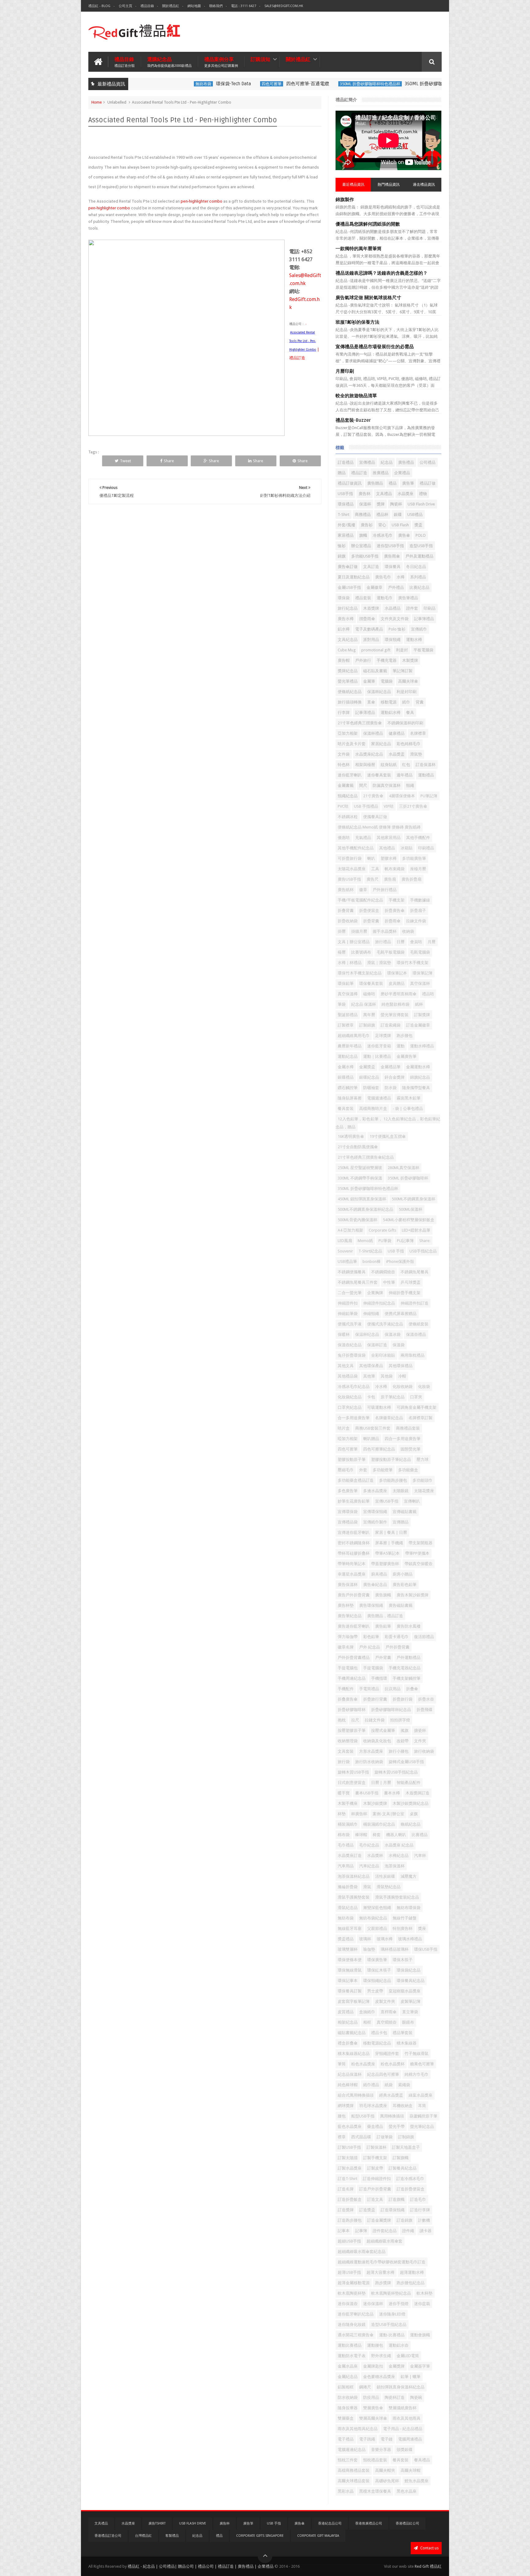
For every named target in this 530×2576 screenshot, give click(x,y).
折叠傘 (412, 1689)
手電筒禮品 (369, 1689)
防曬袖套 (371, 1088)
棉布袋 (344, 1835)
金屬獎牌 (397, 2366)
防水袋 (391, 1088)
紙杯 (419, 1004)
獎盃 (418, 525)
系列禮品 (418, 577)
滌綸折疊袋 (348, 1887)
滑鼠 (367, 1887)
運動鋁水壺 (399, 2345)
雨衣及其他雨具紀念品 (358, 2429)
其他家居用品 (389, 838)
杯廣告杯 (359, 1814)
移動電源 (389, 702)
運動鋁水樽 (391, 713)
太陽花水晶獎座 (352, 869)
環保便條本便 (350, 1960)
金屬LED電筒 (408, 2356)
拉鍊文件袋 (416, 921)
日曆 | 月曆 (381, 1783)
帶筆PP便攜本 (417, 1553)
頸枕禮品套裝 (375, 2460)
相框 (367, 2022)
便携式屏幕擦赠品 (401, 1314)
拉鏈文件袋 (375, 1720)
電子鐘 (387, 2439)
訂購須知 (260, 59)
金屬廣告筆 (407, 1056)
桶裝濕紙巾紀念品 (379, 1824)
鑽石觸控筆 (348, 1088)
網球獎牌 (346, 2106)
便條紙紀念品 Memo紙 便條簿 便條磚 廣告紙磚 (379, 827)
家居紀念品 (381, 744)
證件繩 (408, 2231)
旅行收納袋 (424, 1751)
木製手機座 (348, 1803)
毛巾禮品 (346, 1845)
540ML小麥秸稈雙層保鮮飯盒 (409, 1220)
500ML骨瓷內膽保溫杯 (357, 1220)
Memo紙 (365, 1241)
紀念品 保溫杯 (364, 1004)
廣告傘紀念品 (375, 1585)
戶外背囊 (383, 1658)
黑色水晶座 (407, 2491)
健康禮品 (397, 733)
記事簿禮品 (424, 619)
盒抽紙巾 (367, 2012)
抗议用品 (393, 1689)
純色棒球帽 (348, 2085)
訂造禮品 (346, 462)
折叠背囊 (346, 911)
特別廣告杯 (403, 1928)
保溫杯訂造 (377, 1345)
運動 (401, 1046)
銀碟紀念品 (369, 1077)
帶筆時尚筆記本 (352, 1564)
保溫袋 (399, 1345)
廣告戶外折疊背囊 (354, 1595)
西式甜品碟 (361, 2137)
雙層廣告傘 (373, 2408)
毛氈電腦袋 (420, 952)
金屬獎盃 (367, 1067)
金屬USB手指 (349, 587)
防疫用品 (371, 2397)
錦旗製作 (345, 200)
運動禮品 (426, 775)
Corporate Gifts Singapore (260, 2536)
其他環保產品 (371, 1366)
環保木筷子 (403, 1960)
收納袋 (408, 931)
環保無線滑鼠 (350, 1970)
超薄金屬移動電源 (354, 2283)
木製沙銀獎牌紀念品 (411, 1803)
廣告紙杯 (346, 890)
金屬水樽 (346, 1067)
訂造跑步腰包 (350, 2220)
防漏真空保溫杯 (387, 785)
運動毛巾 (385, 598)
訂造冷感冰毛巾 (410, 2179)
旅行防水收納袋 (369, 1762)
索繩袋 (404, 2085)
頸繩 (410, 785)
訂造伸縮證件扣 (377, 2179)
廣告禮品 (406, 462)
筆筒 (342, 2064)
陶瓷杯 (396, 504)
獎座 (422, 1928)
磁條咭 (369, 994)
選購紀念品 (169, 62)
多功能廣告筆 (414, 858)
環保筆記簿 (422, 973)
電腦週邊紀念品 (352, 2450)
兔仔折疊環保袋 (352, 1355)
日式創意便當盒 (352, 1783)
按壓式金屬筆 (383, 1730)
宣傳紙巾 (419, 629)
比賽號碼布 (361, 952)
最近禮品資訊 (353, 185)
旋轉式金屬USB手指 (406, 1762)
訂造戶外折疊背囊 (375, 2189)
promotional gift (376, 650)
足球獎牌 (383, 1036)
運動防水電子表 (352, 2356)
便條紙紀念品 (350, 692)
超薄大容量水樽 (380, 2272)
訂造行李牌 (420, 2210)
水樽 (401, 577)
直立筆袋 (410, 2012)
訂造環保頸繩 (393, 2210)
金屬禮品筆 (391, 1067)
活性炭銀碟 (385, 1876)
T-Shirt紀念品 (370, 1251)
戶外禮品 (396, 587)
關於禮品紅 (171, 6)
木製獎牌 (410, 660)
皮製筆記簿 (411, 2001)
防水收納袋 (348, 2397)
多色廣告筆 (348, 1491)
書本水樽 (392, 1793)
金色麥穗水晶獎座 (379, 2377)
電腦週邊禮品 (379, 1098)
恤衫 (342, 546)
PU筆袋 (385, 1241)
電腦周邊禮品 (410, 2439)
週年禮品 (405, 775)
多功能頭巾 (422, 1480)
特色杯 (344, 765)
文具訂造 (371, 567)
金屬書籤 (346, 785)
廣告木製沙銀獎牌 (413, 1595)
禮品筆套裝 (403, 2033)
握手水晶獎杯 (385, 931)
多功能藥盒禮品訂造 (356, 1480)
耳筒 (422, 2106)
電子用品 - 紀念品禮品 (403, 2429)
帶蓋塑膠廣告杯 (385, 1564)
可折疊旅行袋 (350, 858)
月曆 (432, 942)
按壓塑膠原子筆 (352, 1730)
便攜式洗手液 (350, 1324)
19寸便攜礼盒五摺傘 (388, 1136)
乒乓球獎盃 (411, 1282)
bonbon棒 (372, 1261)
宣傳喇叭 (412, 1501)
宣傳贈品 (401, 1522)
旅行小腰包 (399, 1751)
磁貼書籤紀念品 (352, 2033)
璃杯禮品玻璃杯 (395, 1949)
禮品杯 (382, 514)
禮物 (423, 494)
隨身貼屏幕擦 (350, 1098)
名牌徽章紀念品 (389, 1418)
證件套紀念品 (385, 2231)
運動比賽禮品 (350, 2345)
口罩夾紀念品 (350, 1407)
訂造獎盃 (367, 2210)
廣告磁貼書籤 (401, 1605)
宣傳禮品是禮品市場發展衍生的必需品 (375, 347)
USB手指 (345, 494)
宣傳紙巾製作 (375, 1522)
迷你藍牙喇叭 (350, 775)
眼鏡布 (408, 2022)
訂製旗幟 (401, 2158)
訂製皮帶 (375, 2168)
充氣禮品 (363, 838)
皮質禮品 (346, 2012)
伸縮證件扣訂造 (415, 1303)
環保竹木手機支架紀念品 (360, 973)
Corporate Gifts (382, 1230)
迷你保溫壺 (348, 2304)
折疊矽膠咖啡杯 (352, 1710)
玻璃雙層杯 (348, 1949)
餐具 (410, 713)
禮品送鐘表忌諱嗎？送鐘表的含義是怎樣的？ (382, 273)
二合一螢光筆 (350, 1293)
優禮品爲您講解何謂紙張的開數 (368, 224)
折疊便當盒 (369, 911)
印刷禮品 (426, 848)
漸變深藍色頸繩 (377, 1908)
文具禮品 (384, 494)
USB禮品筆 (347, 1261)
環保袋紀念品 (409, 1970)
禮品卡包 (379, 2033)
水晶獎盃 (397, 754)
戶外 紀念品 (370, 1647)
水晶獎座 (405, 494)
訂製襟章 (346, 1025)
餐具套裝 (401, 2460)
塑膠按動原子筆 (352, 1459)
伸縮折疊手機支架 (405, 1293)
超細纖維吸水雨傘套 (384, 2241)
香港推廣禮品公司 (369, 2523)
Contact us (429, 2548)
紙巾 (406, 702)
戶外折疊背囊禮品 (354, 1658)
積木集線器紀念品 (354, 2054)
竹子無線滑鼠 (417, 2054)
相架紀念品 (348, 2022)
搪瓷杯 (420, 1730)
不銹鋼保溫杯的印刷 (405, 723)
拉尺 (355, 1720)
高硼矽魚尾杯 (387, 2481)
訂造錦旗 (405, 2220)
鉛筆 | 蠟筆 (411, 2377)
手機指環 (379, 1678)
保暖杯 (344, 1334)
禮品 (393, 483)
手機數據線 (420, 900)
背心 (382, 525)
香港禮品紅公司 (407, 2523)
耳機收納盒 (403, 2106)
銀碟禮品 (346, 1077)
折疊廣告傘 (395, 911)
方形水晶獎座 (371, 1751)
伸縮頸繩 (371, 1314)
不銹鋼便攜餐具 (352, 1272)
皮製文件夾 (385, 2001)
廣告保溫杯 (348, 1585)
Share (169, 461)
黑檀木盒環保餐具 (375, 2491)
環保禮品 (346, 504)
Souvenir (345, 1251)
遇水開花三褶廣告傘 (356, 2335)
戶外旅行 (363, 660)
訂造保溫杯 (426, 765)
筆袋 (342, 1004)
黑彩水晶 (346, 2491)
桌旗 (414, 1814)
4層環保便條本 (402, 796)
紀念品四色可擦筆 (383, 2074)
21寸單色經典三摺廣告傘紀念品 (366, 1157)
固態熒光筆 (411, 1449)
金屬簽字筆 (420, 2366)
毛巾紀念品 (369, 1845)
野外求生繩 (381, 2356)
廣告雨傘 (392, 556)
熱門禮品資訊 (389, 185)
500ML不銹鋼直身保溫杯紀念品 (365, 1209)
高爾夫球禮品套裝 (354, 2481)
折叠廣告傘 (348, 1699)
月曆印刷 (345, 371)
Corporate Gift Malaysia (318, 2536)
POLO (421, 535)
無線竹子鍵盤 (405, 1918)
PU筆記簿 (429, 796)
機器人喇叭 (396, 1835)
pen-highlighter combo (202, 201)
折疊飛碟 (424, 1710)
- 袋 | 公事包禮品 (408, 1109)
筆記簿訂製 (403, 671)
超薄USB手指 (349, 2272)
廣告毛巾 (383, 577)
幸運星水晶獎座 (352, 1574)
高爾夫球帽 (411, 2470)
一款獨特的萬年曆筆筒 (359, 249)
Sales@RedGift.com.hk (284, 6)
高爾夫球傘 (408, 681)
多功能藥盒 (408, 1470)
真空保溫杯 (420, 983)
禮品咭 (428, 994)
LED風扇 (345, 1241)
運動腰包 (375, 2345)
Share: (425, 1241)
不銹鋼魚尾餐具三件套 (358, 1282)
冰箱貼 (407, 848)
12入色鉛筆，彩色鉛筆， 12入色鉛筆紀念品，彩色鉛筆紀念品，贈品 (388, 1123)
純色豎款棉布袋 (396, 1004)
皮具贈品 (397, 983)
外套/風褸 (346, 525)
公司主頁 (125, 6)
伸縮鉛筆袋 (348, 1314)
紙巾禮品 (371, 2085)
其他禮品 (387, 848)
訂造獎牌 (346, 2210)
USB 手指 (396, 1251)
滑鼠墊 (416, 754)
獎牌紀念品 (348, 671)
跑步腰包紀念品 (411, 2283)
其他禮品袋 (348, 1376)
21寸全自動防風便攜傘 (358, 1147)
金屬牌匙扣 (373, 2366)
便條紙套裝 (419, 1324)
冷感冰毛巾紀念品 (354, 1387)
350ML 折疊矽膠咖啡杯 (408, 1178)
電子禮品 (346, 2439)
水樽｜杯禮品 (350, 963)
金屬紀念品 (348, 2377)
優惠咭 (344, 838)
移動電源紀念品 (377, 2043)
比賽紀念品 (419, 587)
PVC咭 (343, 806)
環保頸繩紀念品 (377, 1981)
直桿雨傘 (389, 2012)
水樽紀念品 (399, 1856)
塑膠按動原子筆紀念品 (391, 1459)
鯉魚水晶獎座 (417, 2481)
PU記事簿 (405, 1241)
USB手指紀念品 (423, 1251)
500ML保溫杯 (411, 1209)
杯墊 (342, 1814)
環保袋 (344, 598)
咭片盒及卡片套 (352, 744)
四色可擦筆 (223, 84)
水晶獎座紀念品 (369, 754)
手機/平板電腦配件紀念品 (360, 900)
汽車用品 (346, 1866)
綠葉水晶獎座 (421, 2095)
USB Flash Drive (421, 504)
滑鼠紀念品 (348, 1908)
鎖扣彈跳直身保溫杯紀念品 (401, 2387)
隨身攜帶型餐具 (416, 1088)
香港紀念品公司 (330, 2523)
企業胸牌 (375, 1293)
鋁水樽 (344, 629)
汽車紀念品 (369, 1866)
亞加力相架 (348, 733)
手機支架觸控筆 (407, 1678)
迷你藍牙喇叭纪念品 (356, 2314)
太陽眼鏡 (401, 1491)
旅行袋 (344, 1762)
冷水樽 (381, 1387)
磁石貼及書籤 (375, 671)
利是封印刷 (407, 692)
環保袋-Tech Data (185, 84)
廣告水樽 (346, 619)
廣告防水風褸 (409, 1626)
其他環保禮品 (401, 1366)
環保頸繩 (393, 640)
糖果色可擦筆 (422, 2064)
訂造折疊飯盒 (350, 2199)
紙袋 (389, 2085)
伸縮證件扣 (348, 1303)
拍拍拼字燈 (400, 1720)
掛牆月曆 (359, 931)
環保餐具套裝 (371, 983)
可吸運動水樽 (379, 1407)
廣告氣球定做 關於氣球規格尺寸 (368, 298)
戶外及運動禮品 (419, 556)
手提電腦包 (348, 1668)
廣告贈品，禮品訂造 (385, 1616)
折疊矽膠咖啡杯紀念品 (391, 1710)
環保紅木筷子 (379, 1970)
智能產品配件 (409, 1783)
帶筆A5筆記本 (387, 1553)
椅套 (377, 1835)
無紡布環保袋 (409, 1908)
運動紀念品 (348, 1056)
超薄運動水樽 (412, 2272)
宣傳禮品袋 (348, 1522)
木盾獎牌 (371, 608)
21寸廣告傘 (373, 796)
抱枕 (342, 1720)
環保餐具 (393, 567)
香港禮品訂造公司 (108, 2536)
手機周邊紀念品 (352, 1678)
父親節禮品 (377, 1928)
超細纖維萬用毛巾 (354, 1036)
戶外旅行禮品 (385, 890)
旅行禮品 (383, 942)
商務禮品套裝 (408, 1428)
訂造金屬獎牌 (379, 2220)
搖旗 (405, 1730)
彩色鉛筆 (371, 1637)
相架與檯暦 (365, 765)
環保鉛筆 (346, 983)
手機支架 (397, 900)
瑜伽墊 (369, 1949)
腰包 (342, 2116)
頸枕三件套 (348, 2460)
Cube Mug (347, 650)
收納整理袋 (348, 1741)
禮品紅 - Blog (99, 6)
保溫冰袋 (393, 1334)
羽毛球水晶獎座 (373, 2106)
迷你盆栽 (422, 2304)
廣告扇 (390, 879)
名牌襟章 (418, 733)
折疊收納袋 (348, 921)
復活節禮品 (424, 1637)
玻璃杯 (365, 1939)
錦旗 (342, 556)
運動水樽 (414, 640)
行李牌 (344, 713)
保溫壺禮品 (416, 1334)
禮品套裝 (363, 598)
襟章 (342, 2137)
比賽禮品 (420, 1835)
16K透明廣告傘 (351, 1136)
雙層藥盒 (346, 2418)
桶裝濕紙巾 (348, 1824)
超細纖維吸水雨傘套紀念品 (362, 2252)
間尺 (363, 785)
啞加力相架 (348, 1439)
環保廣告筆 (377, 1960)
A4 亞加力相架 (350, 1230)
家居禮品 (346, 535)
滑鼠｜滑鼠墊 (379, 963)
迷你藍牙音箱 (379, 1046)
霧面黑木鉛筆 (409, 1098)
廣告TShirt (157, 2523)
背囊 (420, 702)
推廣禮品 (381, 473)
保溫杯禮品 (373, 733)
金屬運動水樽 (418, 1067)
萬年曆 (369, 1015)
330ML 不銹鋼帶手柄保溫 (360, 1178)
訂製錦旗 (367, 1025)
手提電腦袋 (373, 1668)
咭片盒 (344, 1428)
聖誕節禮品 (348, 1015)
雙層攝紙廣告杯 (403, 2408)
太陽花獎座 (424, 1491)
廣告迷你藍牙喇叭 (354, 1626)
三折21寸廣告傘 (413, 806)
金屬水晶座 (348, 2366)
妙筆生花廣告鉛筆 (354, 1501)
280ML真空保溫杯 (403, 1168)
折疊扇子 (418, 911)
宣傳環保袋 (348, 1512)
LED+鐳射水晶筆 (416, 1230)
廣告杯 (365, 494)
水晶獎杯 (375, 1856)
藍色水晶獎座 (350, 2126)
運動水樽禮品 (422, 1046)
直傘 (371, 702)
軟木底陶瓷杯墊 (352, 2293)
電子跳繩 (367, 2439)
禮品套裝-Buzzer (353, 420)
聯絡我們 (216, 6)
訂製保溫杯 (376, 2147)
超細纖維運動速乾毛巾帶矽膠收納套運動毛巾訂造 (382, 2262)
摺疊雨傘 (367, 619)
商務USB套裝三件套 (373, 1428)
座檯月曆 (418, 869)
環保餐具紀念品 (411, 1981)
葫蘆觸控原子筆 (423, 2116)
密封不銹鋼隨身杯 (354, 1543)
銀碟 (398, 514)
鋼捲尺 (365, 2387)
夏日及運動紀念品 (354, 577)
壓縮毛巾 (346, 1470)
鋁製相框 (346, 2387)
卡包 (371, 1397)
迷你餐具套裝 (379, 775)
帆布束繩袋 (395, 869)
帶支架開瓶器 (421, 1543)
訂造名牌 (346, 2189)
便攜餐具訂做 (375, 817)
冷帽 (402, 1376)
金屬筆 (369, 681)
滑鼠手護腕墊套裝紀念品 (397, 1897)
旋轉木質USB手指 (353, 1772)
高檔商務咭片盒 (373, 1109)
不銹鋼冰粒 (348, 817)
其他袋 (387, 1376)
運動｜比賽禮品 (377, 1056)
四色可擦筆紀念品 (379, 1449)
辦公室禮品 (361, 546)
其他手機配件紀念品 (356, 848)
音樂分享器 (381, 2450)
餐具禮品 (422, 2460)
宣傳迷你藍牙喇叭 (354, 1532)
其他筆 (369, 1376)
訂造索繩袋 (391, 1025)
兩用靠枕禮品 (413, 1355)
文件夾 (420, 1741)
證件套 (412, 608)
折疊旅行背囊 (375, 1699)
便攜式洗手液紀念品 (385, 1324)
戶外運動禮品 (409, 1658)
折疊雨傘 (393, 921)
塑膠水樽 (389, 858)
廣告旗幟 (383, 1595)
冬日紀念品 (416, 567)
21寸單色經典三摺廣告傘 (360, 723)
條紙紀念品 (411, 1824)
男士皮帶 (375, 1991)
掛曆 (342, 931)
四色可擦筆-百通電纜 (259, 84)
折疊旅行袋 (403, 1699)
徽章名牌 (346, 1647)
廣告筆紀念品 (350, 1616)
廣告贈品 (375, 483)
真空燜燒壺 (387, 2022)
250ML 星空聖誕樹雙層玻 (360, 1168)
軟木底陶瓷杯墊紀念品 (391, 2293)
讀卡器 (426, 2231)
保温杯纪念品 (367, 1334)
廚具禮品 (379, 1574)
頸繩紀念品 (348, 796)
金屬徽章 (374, 587)
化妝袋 (424, 1387)
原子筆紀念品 (393, 1397)
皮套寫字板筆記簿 (354, 2001)
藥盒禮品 (375, 2126)
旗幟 (363, 535)
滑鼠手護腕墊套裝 (354, 1897)
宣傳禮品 (367, 462)
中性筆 (389, 1282)
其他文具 (346, 1366)
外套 (363, 1470)
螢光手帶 (397, 2126)
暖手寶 (344, 1793)
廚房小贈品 (403, 1574)
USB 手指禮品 (366, 806)
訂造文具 (375, 2199)
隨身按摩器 (348, 2408)
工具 (375, 869)
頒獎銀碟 (405, 2450)
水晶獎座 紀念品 (399, 1845)
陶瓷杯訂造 (395, 2397)
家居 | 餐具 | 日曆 (391, 1532)
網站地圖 (194, 6)
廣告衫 (367, 525)
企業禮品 (402, 473)
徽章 (363, 890)
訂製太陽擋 (348, 2158)
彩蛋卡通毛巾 (397, 1637)
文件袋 (344, 754)
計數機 (424, 2220)
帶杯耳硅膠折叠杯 (354, 1553)
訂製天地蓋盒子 (406, 2147)
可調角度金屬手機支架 (417, 1407)
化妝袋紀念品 (350, 1397)
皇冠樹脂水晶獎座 (405, 1991)
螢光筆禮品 (348, 681)
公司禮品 (428, 462)
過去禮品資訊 (424, 185)
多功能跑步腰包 (393, 1480)
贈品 (342, 473)
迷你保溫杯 (373, 2304)
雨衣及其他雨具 (407, 2418)
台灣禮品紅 (143, 2536)
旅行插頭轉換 (350, 702)
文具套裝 (346, 1751)
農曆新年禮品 (350, 1046)
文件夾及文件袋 (395, 619)
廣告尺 (373, 879)
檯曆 (342, 952)
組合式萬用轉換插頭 (356, 2095)
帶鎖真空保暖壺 (419, 1564)
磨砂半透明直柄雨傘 (399, 994)
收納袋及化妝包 (377, 1741)
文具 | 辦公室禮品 (354, 942)
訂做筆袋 (385, 2137)
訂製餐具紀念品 (403, 2168)
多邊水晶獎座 (375, 1491)
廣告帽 (344, 660)
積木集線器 (407, 2043)
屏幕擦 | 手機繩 (389, 1543)
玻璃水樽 (385, 1939)
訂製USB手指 (349, 2147)
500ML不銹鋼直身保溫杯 (413, 1199)
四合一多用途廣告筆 (403, 1439)
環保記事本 (348, 1981)
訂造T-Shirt (348, 2179)
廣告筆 (408, 483)
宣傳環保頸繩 (375, 1512)
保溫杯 (365, 504)
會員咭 (416, 942)
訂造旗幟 (397, 2199)
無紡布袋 (155, 84)
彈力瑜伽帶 (348, 1637)
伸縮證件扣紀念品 (379, 1303)
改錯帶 (403, 1741)
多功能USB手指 (365, 556)
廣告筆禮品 (408, 598)
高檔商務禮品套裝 (354, 2470)
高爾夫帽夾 (385, 2470)
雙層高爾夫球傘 (373, 2418)
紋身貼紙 (389, 765)
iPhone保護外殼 (400, 1261)
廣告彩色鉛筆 (405, 1585)
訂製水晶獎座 (350, 2168)
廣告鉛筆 (383, 1626)
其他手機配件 (418, 838)
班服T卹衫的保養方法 (357, 322)
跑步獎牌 (383, 2283)
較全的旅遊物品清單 (356, 396)
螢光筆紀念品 (422, 2126)
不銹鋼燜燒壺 (383, 1272)
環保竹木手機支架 (413, 963)
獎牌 (381, 504)
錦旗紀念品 (420, 1077)
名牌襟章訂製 (421, 1418)
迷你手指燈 (399, 2304)
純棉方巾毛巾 (417, 2074)
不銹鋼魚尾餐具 (415, 1272)
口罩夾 (416, 1397)
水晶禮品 (393, 608)
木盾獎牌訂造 (417, 1793)
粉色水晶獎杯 (393, 2064)
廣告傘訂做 (348, 567)
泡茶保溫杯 (395, 1866)
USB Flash (400, 525)
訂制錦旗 (406, 2137)
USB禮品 (415, 514)
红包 (406, 765)
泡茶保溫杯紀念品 (354, 1876)
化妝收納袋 (403, 1387)
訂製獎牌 (422, 1015)
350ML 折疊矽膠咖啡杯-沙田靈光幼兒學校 (399, 84)
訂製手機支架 (375, 2158)
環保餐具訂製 (350, 1991)
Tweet (125, 461)
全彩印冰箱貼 (383, 1355)
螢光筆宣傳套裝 (395, 1015)
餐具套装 (346, 1109)
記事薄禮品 (365, 713)
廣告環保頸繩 (371, 1605)
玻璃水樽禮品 (410, 1939)
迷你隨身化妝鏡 (352, 2324)
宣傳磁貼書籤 (405, 1512)
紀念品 (387, 462)
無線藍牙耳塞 (350, 1928)
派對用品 (371, 640)
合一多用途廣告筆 (354, 1418)
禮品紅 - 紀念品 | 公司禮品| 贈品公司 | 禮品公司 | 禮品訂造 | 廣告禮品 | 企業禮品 (201, 2566)
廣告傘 (404, 535)
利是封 (402, 650)
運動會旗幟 (420, 2335)
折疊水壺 (426, 1699)
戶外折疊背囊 (397, 1647)
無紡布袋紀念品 (373, 1918)
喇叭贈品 (371, 1439)
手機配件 (346, 1689)
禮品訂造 (359, 473)
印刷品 (430, 608)
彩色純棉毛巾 (409, 744)
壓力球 (422, 1459)
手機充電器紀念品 (405, 1668)
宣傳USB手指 (387, 1501)
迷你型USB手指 (390, 546)
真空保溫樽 (348, 994)
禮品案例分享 (221, 62)
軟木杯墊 (424, 2293)
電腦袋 (387, 681)
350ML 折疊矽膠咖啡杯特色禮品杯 (321, 84)
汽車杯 (420, 1856)
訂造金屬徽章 (418, 1025)
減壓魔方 (409, 1876)
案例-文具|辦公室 (388, 1814)
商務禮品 (363, 514)
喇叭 (371, 858)
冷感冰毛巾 (383, 535)
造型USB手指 (421, 546)
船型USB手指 (363, 2116)
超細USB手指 (349, 2241)
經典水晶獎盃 (391, 2095)
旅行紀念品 (348, 608)
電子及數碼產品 (369, 629)
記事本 (344, 2231)
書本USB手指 (367, 1793)
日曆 (401, 942)
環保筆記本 (397, 973)
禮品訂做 (428, 483)
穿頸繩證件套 (387, 2054)
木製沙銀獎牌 (375, 1803)
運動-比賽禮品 (392, 2335)
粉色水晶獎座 (363, 2064)
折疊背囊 (371, 921)
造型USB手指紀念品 (389, 2324)
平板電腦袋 (423, 650)
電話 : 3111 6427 (244, 6)
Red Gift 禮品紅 (428, 2566)
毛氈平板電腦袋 (391, 952)
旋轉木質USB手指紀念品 (396, 1772)
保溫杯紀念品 (379, 692)
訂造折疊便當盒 (411, 2189)
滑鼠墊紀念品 (389, 1887)
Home (97, 102)
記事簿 (361, 2231)
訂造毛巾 (418, 2199)
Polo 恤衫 (397, 629)
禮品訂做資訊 (350, 483)
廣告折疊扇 (411, 879)
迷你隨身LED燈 (392, 2314)
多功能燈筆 (383, 1470)
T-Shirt (344, 514)
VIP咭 (389, 806)
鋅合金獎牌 (395, 1077)
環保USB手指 (426, 1949)
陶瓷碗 (416, 2397)
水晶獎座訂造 (350, 1856)
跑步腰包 (405, 1036)
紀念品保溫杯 (350, 2074)
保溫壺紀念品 (350, 1345)
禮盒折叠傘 (348, 2043)
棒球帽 (361, 1835)
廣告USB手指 (349, 879)
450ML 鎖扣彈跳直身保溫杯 (362, 1199)
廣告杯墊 (346, 1605)
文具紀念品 (348, 640)
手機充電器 (387, 660)
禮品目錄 (147, 6)
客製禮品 (172, 2536)
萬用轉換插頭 (392, 2116)
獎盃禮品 (346, 1939)
